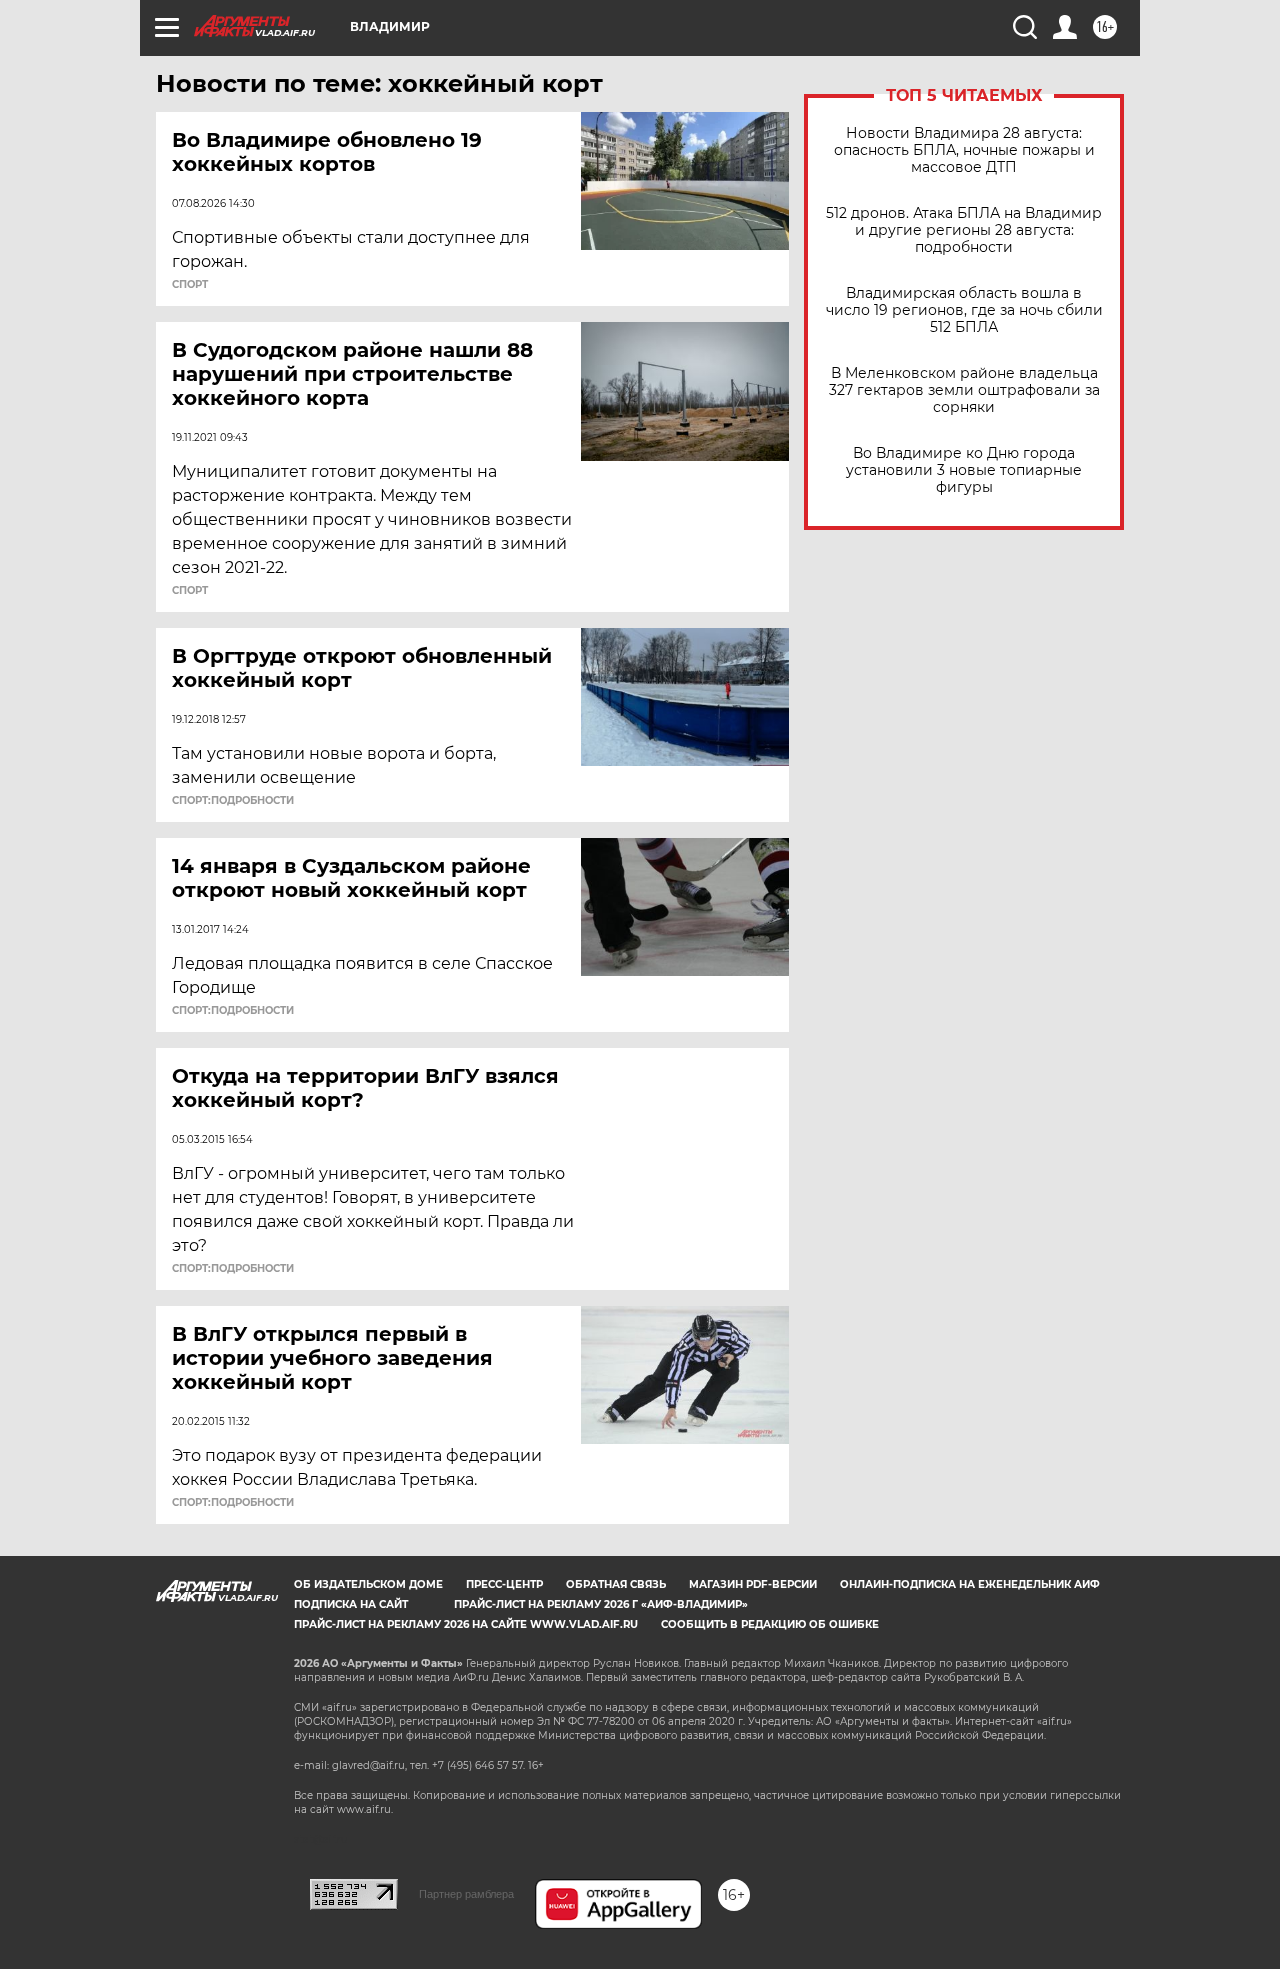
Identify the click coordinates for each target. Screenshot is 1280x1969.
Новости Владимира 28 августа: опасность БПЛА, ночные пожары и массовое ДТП (964, 150)
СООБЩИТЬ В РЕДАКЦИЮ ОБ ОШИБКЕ (770, 1624)
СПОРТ (190, 285)
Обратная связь (616, 1584)
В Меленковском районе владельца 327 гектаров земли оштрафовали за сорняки (964, 390)
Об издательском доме (368, 1584)
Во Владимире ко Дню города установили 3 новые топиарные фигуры (964, 470)
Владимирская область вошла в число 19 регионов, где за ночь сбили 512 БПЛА (964, 310)
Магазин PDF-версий (753, 1584)
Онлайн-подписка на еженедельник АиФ (970, 1584)
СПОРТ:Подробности (233, 801)
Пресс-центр (504, 1584)
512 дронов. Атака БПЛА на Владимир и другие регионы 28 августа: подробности (964, 230)
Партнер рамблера (466, 1894)
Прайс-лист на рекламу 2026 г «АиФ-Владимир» (601, 1604)
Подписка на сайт (351, 1604)
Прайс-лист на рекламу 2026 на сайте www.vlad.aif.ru (466, 1624)
